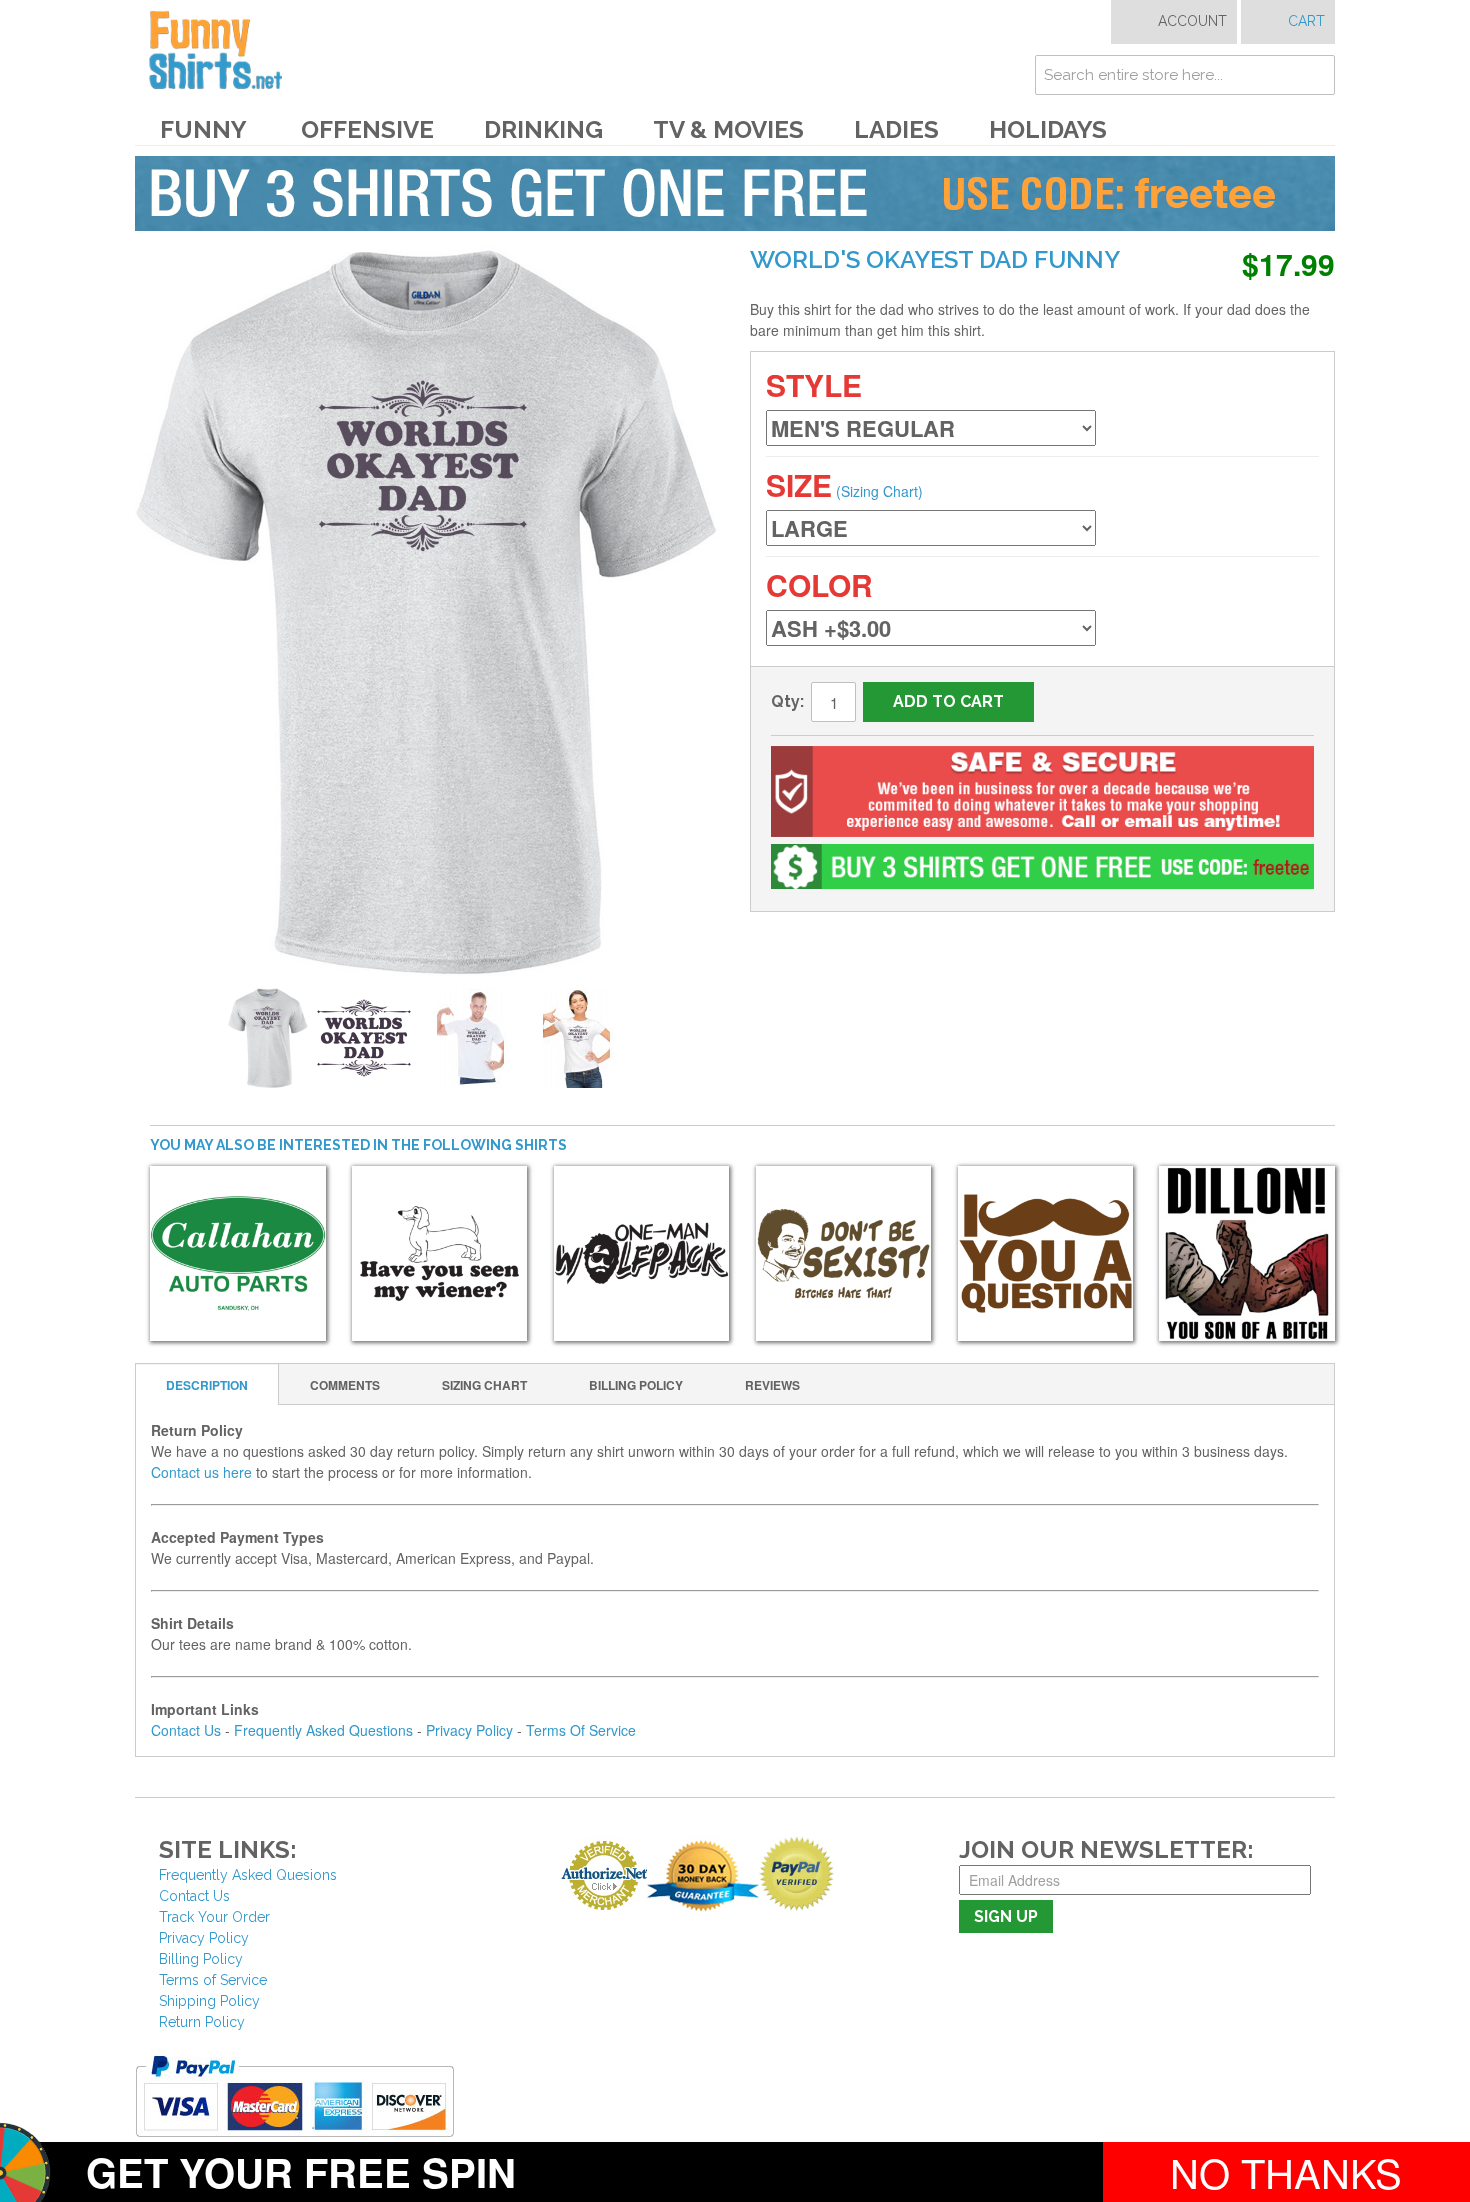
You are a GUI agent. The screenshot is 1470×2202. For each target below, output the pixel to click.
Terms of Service (213, 1980)
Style (814, 384)
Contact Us (186, 1730)
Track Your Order (214, 1917)
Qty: (787, 701)
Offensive (367, 129)
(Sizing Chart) (879, 491)
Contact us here (201, 1472)
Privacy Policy (469, 1730)
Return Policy (202, 2022)
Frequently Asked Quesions (248, 1875)
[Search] (1315, 75)
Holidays (1048, 129)
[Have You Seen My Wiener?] (440, 1254)
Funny (203, 129)
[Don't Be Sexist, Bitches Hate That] (844, 1254)
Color (819, 584)
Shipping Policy (209, 2001)
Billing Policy (201, 1959)
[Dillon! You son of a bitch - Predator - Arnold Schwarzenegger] (1247, 1254)
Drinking (543, 129)
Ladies (896, 129)
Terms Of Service (581, 1730)
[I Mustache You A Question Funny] (1046, 1254)
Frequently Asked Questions (323, 1730)
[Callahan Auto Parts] (238, 1254)
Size (799, 484)
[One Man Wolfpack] (642, 1254)
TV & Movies (728, 129)
